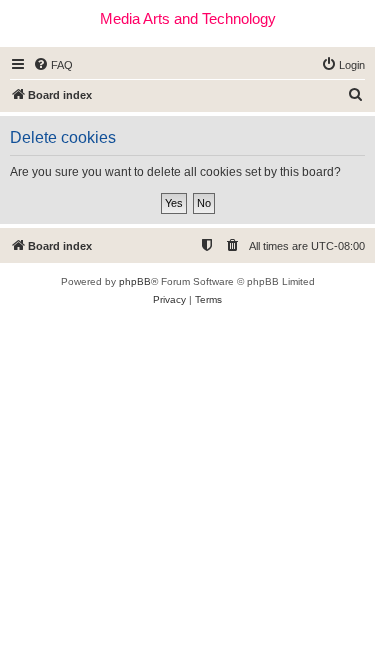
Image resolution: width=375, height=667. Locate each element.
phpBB (135, 281)
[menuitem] (53, 65)
